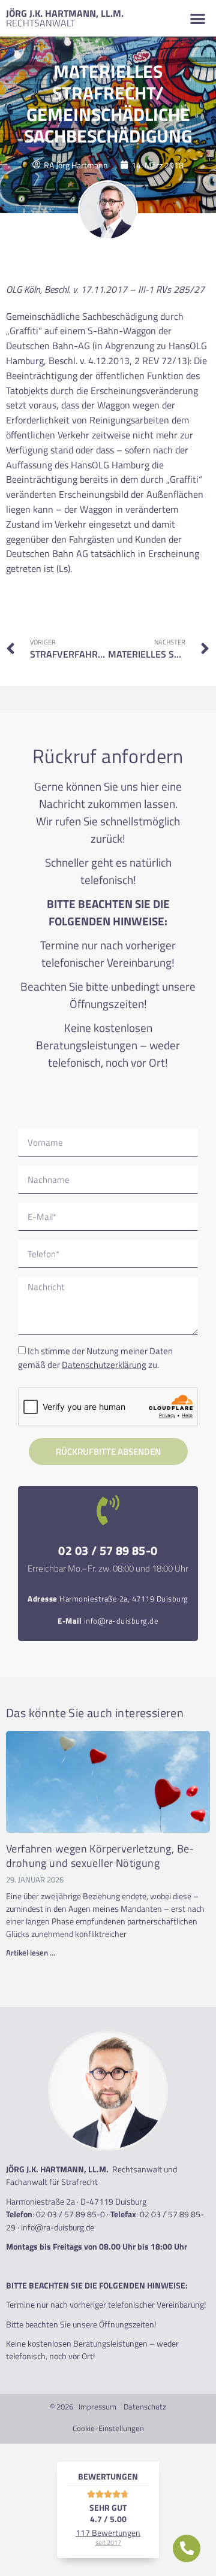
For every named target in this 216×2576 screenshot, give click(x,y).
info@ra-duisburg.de (121, 1621)
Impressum (97, 2407)
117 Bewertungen (108, 2537)
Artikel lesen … (31, 1953)
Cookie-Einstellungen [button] (108, 2428)
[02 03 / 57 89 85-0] (108, 1510)
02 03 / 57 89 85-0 (108, 1550)
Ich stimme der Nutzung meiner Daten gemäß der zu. (95, 1358)
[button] (198, 18)
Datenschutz (145, 2407)
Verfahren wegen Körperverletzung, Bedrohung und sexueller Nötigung (100, 1855)
